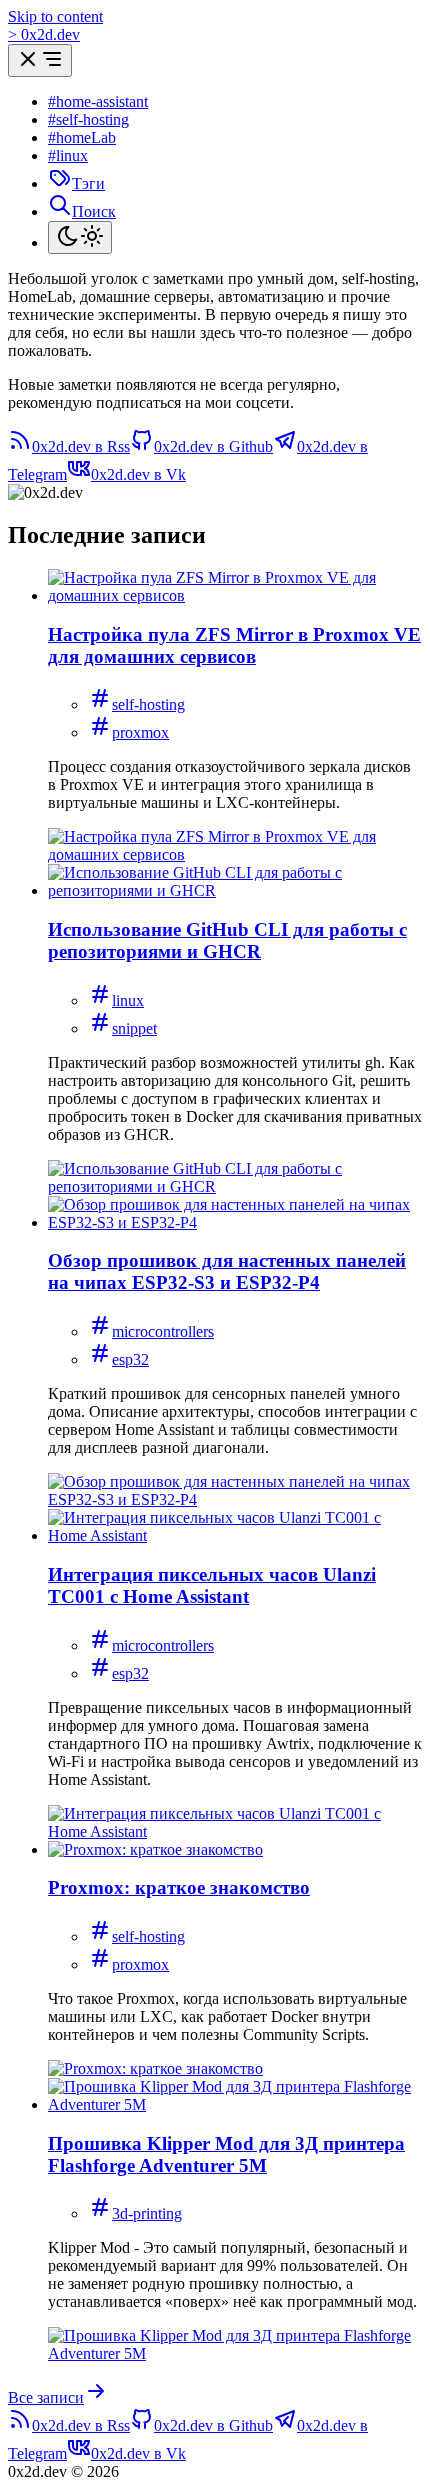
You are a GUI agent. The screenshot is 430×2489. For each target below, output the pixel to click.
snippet (134, 1028)
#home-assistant (98, 101)
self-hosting (148, 704)
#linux (68, 155)
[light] (80, 237)
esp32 (130, 1359)
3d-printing (147, 2213)
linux (128, 1000)
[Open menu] (40, 60)
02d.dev (44, 34)
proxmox (140, 732)
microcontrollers (163, 1331)
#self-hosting (88, 119)
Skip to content (55, 16)
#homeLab (82, 137)
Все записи (46, 2397)
